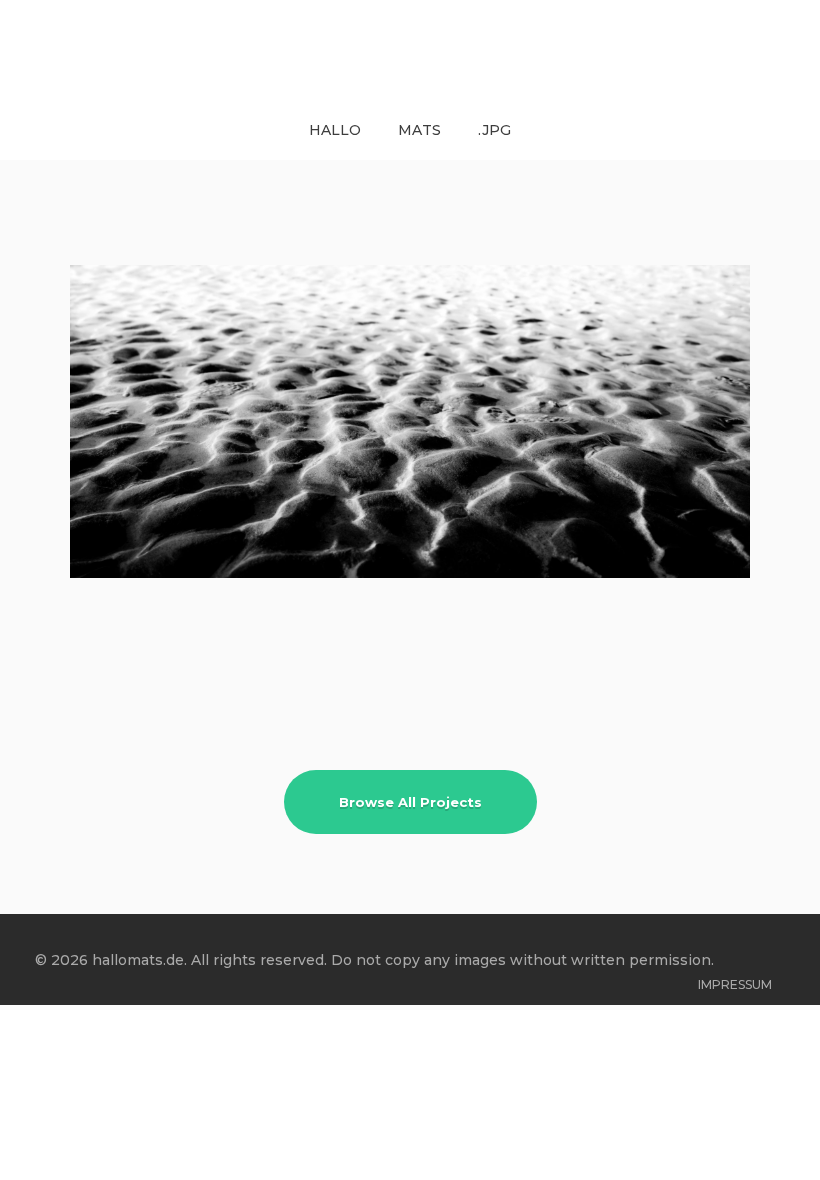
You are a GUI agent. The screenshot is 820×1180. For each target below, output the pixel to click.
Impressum (735, 984)
